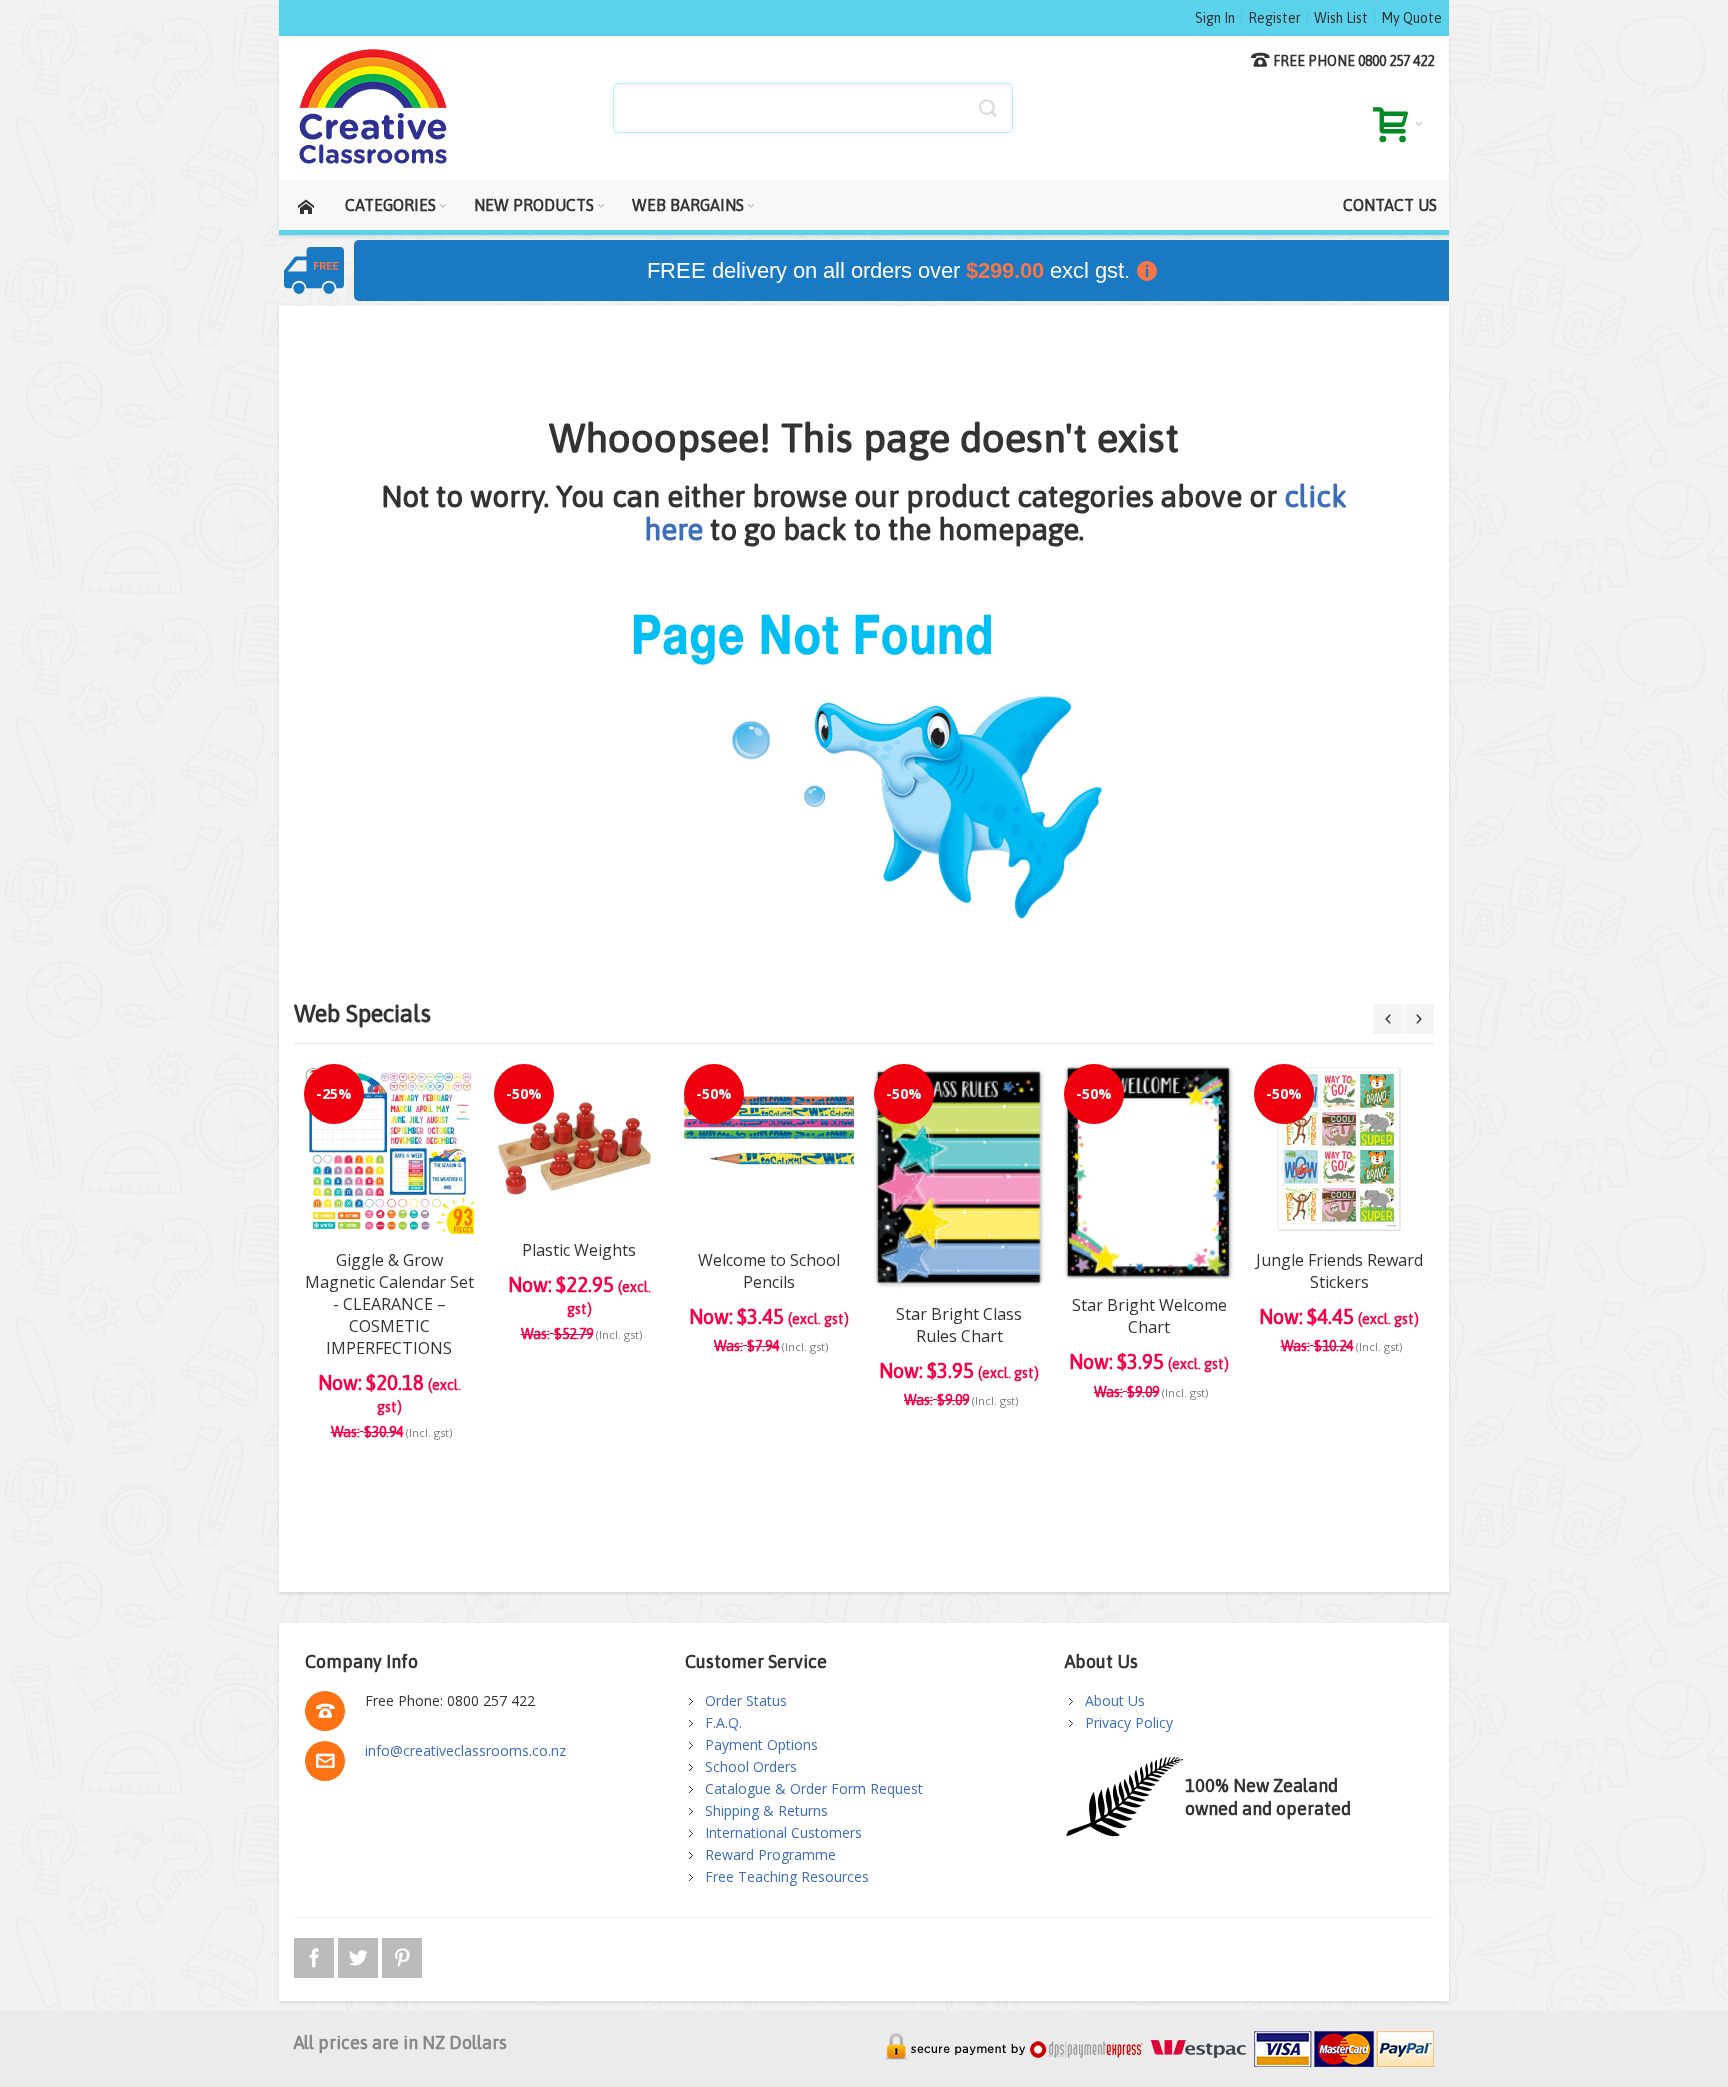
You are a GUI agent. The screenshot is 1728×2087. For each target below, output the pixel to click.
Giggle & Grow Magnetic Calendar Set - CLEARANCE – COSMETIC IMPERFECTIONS (389, 1304)
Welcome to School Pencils (769, 1271)
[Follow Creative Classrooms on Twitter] (360, 1954)
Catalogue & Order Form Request (814, 1788)
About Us (1115, 1700)
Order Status (746, 1700)
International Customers (783, 1832)
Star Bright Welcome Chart (1149, 1316)
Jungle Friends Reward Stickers (1339, 1271)
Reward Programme (770, 1854)
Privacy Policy (1129, 1722)
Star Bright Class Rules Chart (959, 1325)
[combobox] (813, 108)
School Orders (751, 1766)
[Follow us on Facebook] (316, 1954)
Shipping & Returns (766, 1810)
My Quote (1411, 18)
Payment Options (761, 1744)
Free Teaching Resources (787, 1876)
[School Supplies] (374, 108)
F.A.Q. (723, 1722)
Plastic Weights (579, 1250)
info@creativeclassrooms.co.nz (465, 1750)
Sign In (1215, 18)
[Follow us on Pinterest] (402, 1954)
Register (1274, 18)
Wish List (1341, 18)
